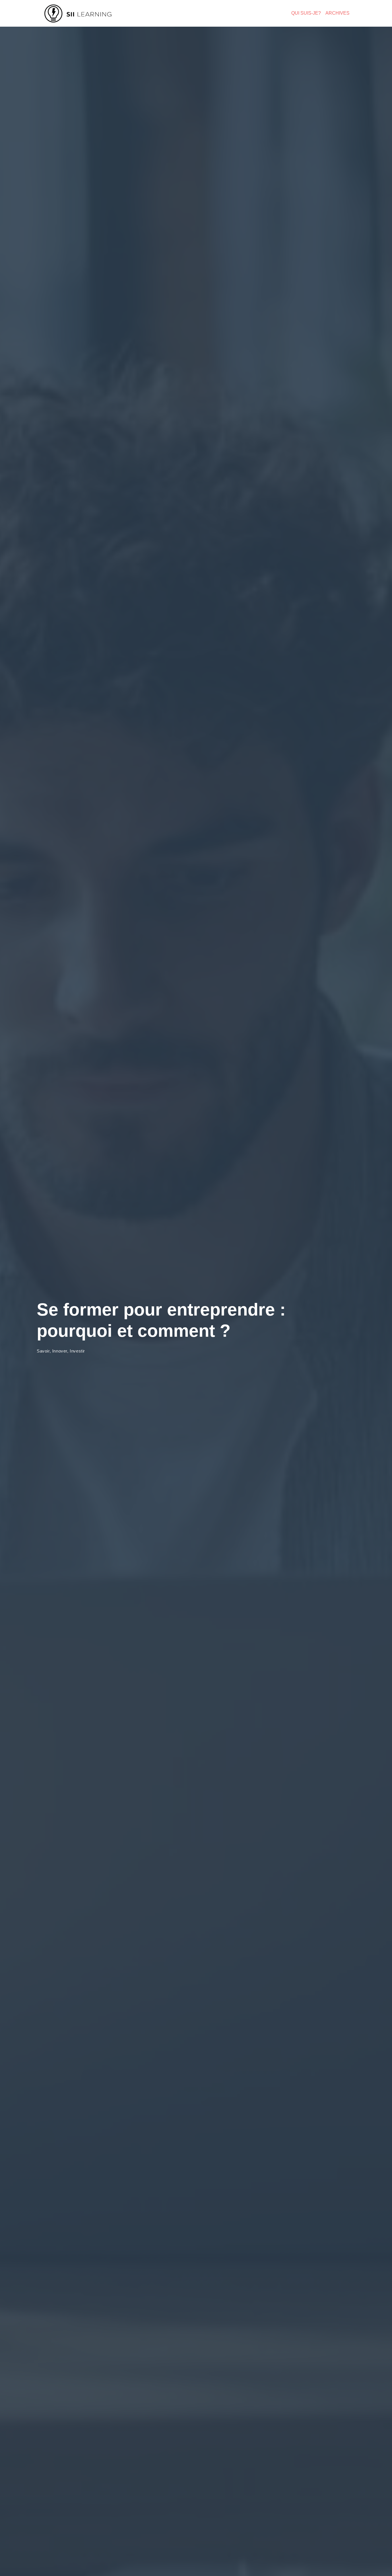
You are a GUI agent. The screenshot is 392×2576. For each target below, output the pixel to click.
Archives (337, 13)
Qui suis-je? (306, 13)
